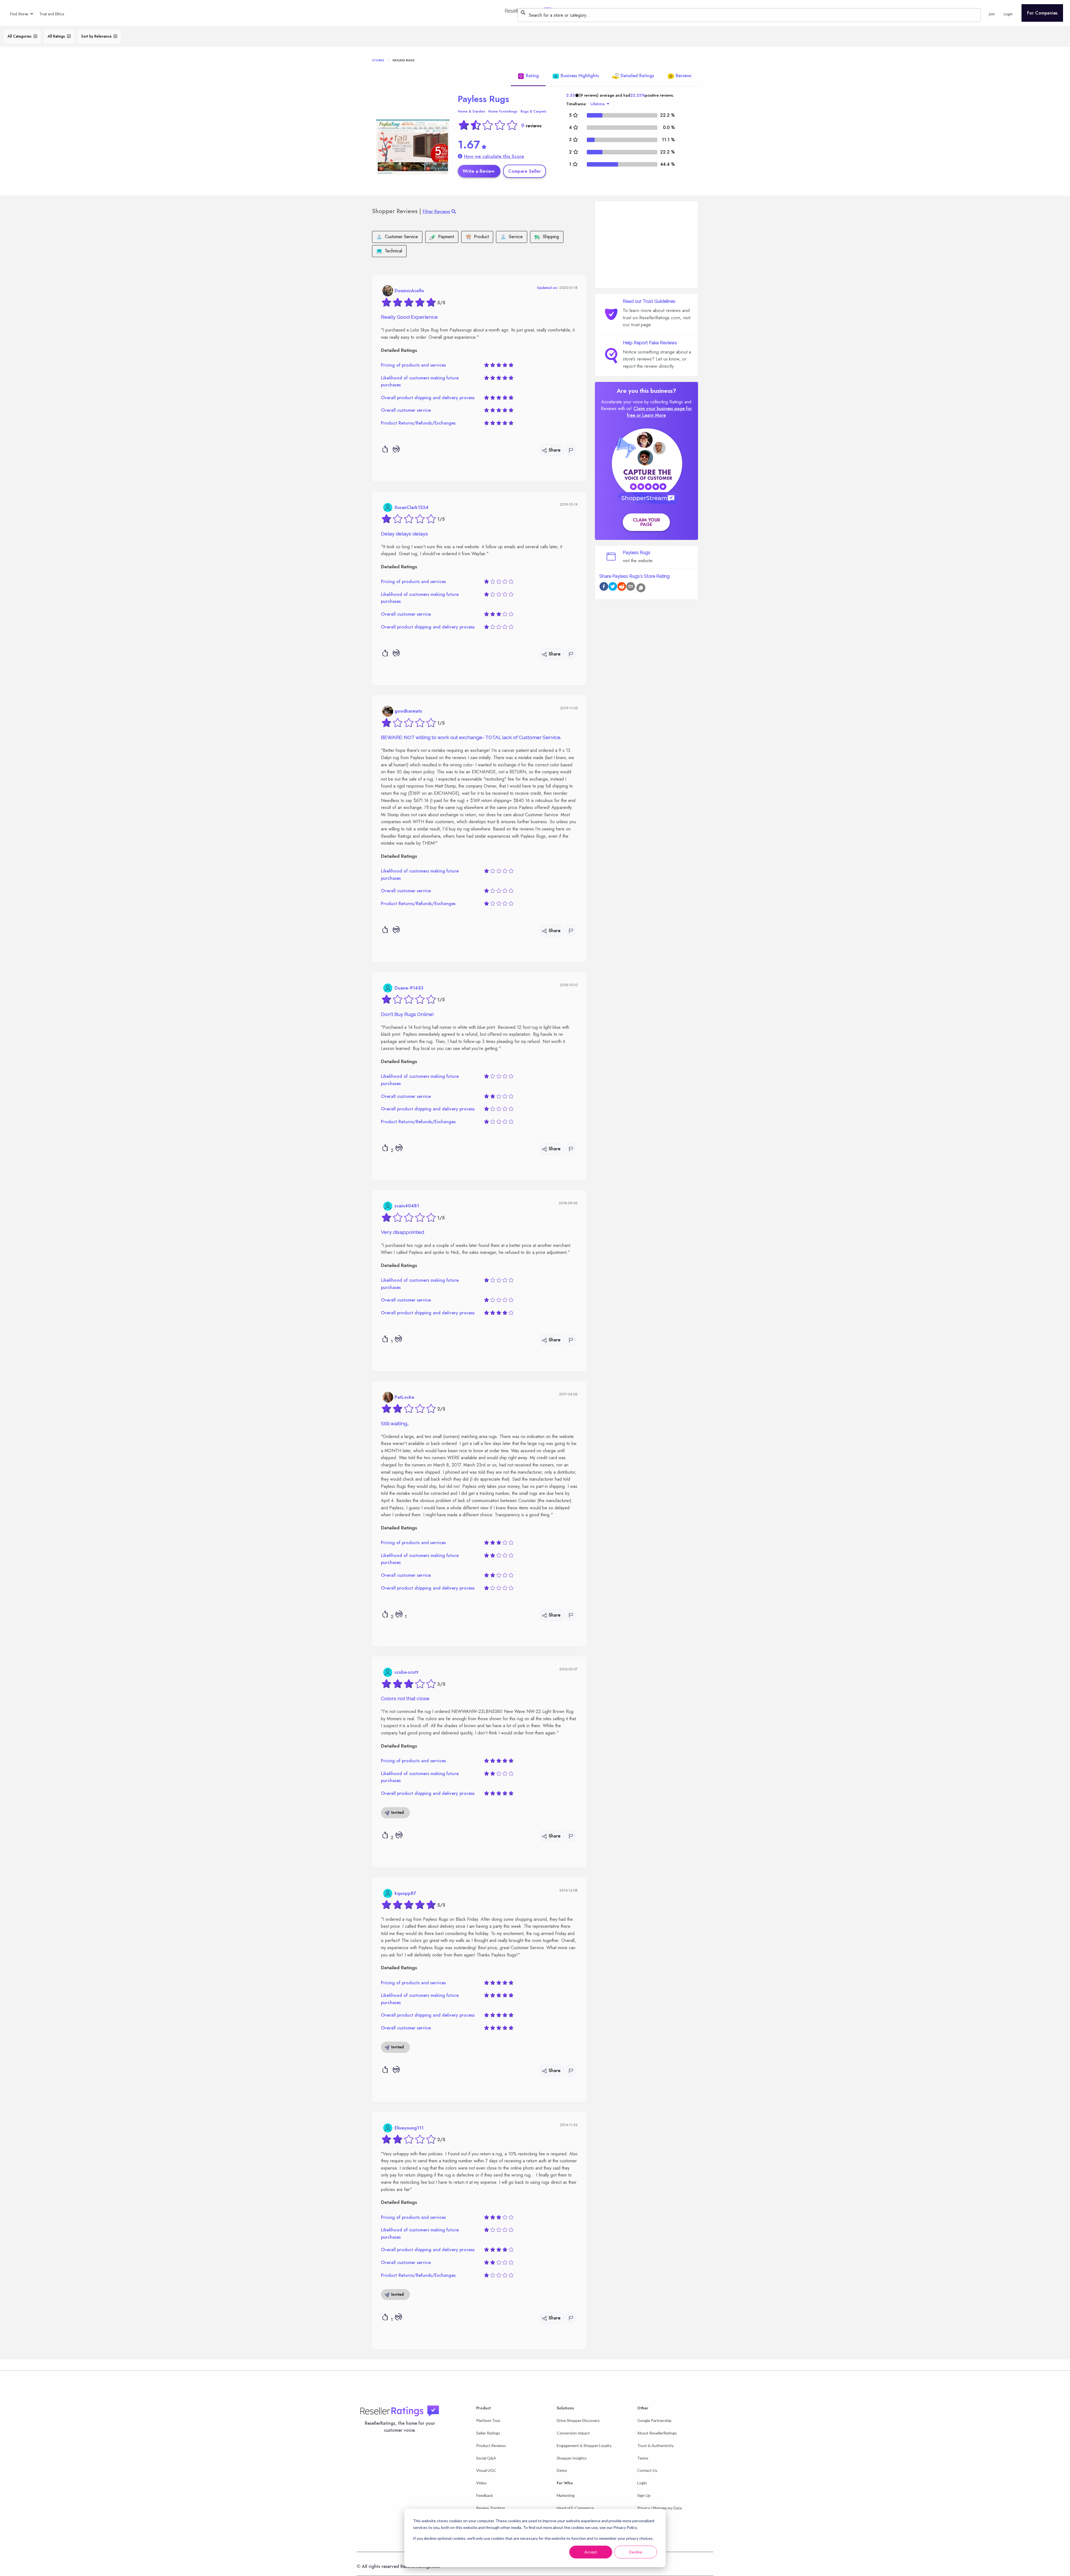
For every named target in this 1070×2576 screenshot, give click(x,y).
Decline (636, 2552)
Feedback (485, 2495)
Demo (562, 2470)
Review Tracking (491, 2508)
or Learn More (651, 415)
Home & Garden (471, 111)
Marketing (566, 2495)
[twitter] (613, 587)
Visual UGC (486, 2470)
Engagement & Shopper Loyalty (584, 2445)
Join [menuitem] (992, 14)
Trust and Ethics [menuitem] (52, 14)
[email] (631, 587)
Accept (591, 2552)
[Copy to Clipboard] (641, 588)
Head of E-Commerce (575, 2508)
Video (481, 2483)
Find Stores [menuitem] (19, 14)
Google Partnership (654, 2420)
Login (642, 2483)
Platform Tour (488, 2420)
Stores (378, 60)
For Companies (1042, 13)
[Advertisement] (646, 245)
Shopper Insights (572, 2458)
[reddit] (622, 587)
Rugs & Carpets (533, 111)
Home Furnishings (503, 111)
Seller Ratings (488, 2433)
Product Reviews (491, 2445)
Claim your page (646, 522)
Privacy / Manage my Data (660, 2508)
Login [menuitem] (1008, 14)
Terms (643, 2458)
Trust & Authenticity (656, 2445)
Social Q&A (486, 2458)
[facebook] (604, 587)
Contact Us (647, 2470)
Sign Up (644, 2495)
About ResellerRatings (657, 2433)
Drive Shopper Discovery (578, 2420)
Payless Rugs (483, 99)
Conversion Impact (573, 2433)
